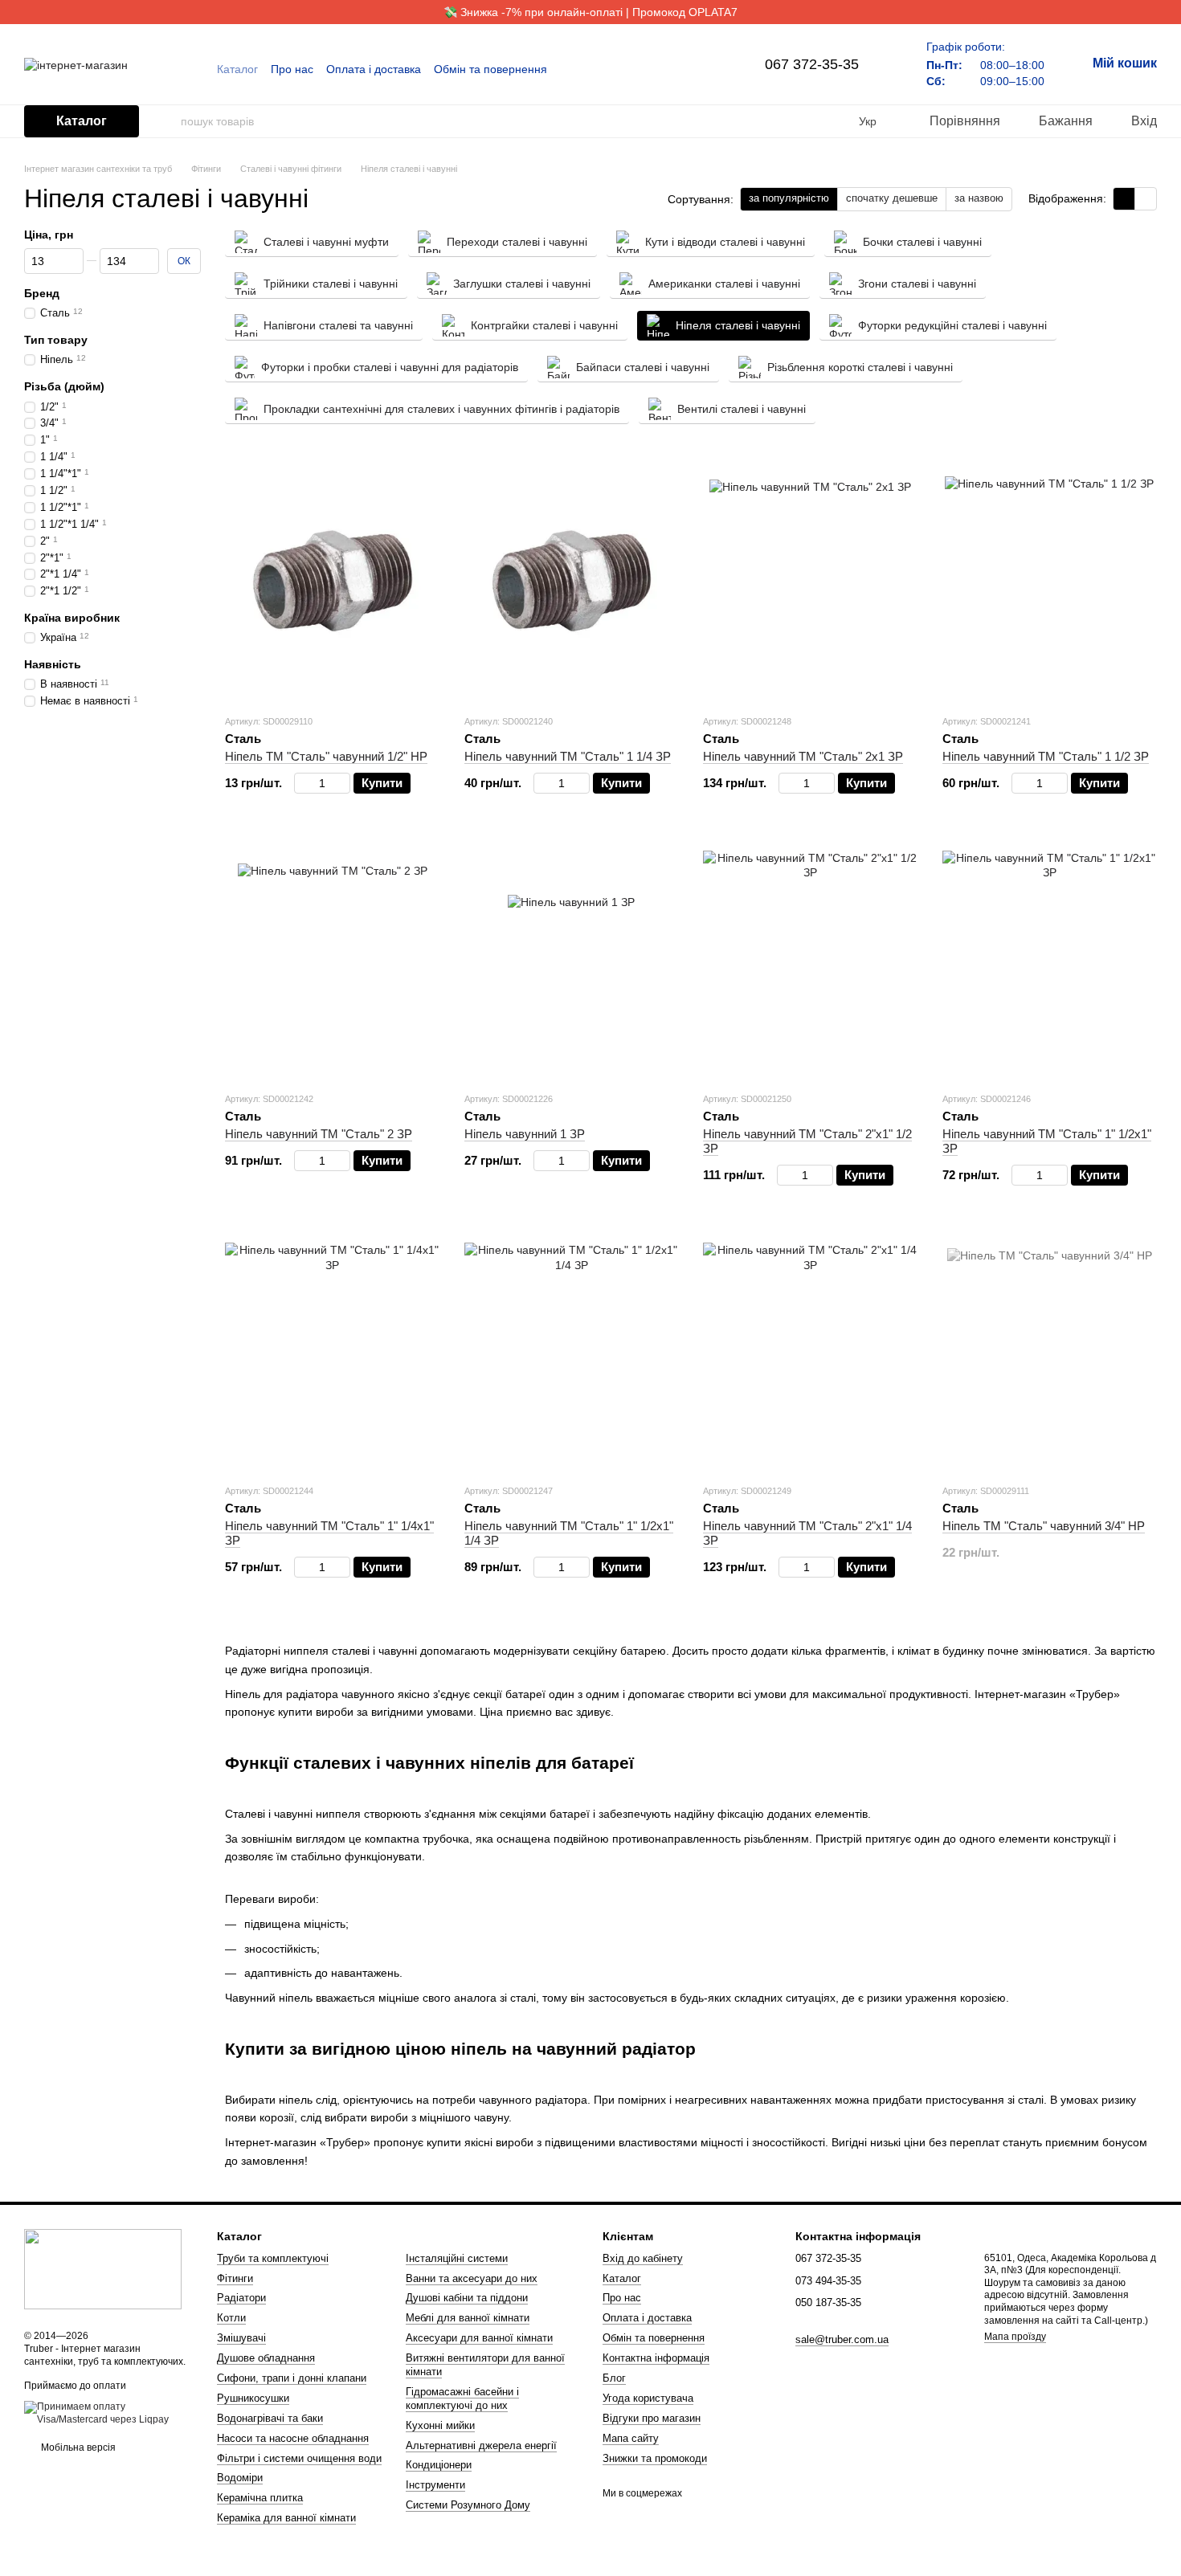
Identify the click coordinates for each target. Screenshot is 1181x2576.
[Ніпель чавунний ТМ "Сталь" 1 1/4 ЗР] (572, 581)
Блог (614, 2378)
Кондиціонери (439, 2465)
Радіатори (241, 2298)
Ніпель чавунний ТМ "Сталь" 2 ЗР (319, 1134)
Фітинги (235, 2278)
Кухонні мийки (440, 2425)
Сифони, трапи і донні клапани (292, 2378)
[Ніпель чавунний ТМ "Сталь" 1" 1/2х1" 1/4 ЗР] (572, 1350)
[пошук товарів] (168, 121)
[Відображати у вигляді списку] (1146, 199)
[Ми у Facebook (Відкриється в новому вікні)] (684, 69)
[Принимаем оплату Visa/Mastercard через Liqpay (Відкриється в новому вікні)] (108, 2413)
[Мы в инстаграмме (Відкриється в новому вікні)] (704, 69)
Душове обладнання (266, 2358)
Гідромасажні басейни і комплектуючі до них (462, 2398)
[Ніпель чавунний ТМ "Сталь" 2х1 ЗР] (811, 581)
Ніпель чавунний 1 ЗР (525, 1134)
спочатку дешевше (892, 198)
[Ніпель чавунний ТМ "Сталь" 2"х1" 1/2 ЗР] (811, 958)
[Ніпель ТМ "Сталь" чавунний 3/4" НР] (1050, 1350)
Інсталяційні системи (457, 2258)
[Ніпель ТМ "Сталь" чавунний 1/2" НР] (333, 581)
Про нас (292, 69)
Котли (231, 2318)
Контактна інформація (656, 2358)
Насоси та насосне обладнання (293, 2438)
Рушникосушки (253, 2398)
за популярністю (789, 198)
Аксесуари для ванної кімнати (479, 2338)
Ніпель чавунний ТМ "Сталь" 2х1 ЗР (803, 756)
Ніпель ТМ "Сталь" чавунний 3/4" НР (1044, 1526)
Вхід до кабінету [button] (643, 2258)
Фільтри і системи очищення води (299, 2458)
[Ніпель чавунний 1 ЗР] (572, 958)
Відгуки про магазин (652, 2418)
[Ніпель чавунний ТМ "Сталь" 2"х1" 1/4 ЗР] (811, 1350)
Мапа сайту (631, 2438)
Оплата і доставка (374, 69)
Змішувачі (241, 2338)
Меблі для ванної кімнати (468, 2318)
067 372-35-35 (812, 64)
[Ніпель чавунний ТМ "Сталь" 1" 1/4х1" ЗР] (333, 1350)
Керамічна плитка (260, 2498)
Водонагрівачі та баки (270, 2418)
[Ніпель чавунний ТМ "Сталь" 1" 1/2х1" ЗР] (1050, 958)
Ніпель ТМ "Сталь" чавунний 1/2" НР (326, 756)
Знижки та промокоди (655, 2458)
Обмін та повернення (490, 69)
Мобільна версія (77, 2447)
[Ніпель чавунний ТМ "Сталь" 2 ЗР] (333, 958)
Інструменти (435, 2485)
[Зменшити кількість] (302, 783)
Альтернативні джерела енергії (481, 2445)
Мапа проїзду (1015, 2337)
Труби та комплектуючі (273, 2258)
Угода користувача (648, 2398)
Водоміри (240, 2478)
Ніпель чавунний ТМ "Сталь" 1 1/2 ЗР (1046, 756)
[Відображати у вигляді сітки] (1124, 199)
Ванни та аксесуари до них (472, 2278)
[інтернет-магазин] (103, 2269)
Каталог (237, 69)
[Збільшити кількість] (343, 783)
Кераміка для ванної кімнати (286, 2518)
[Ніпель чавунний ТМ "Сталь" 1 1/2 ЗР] (1050, 581)
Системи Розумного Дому (468, 2505)
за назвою (979, 198)
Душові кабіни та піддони (467, 2298)
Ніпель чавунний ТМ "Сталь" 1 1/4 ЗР (568, 756)
